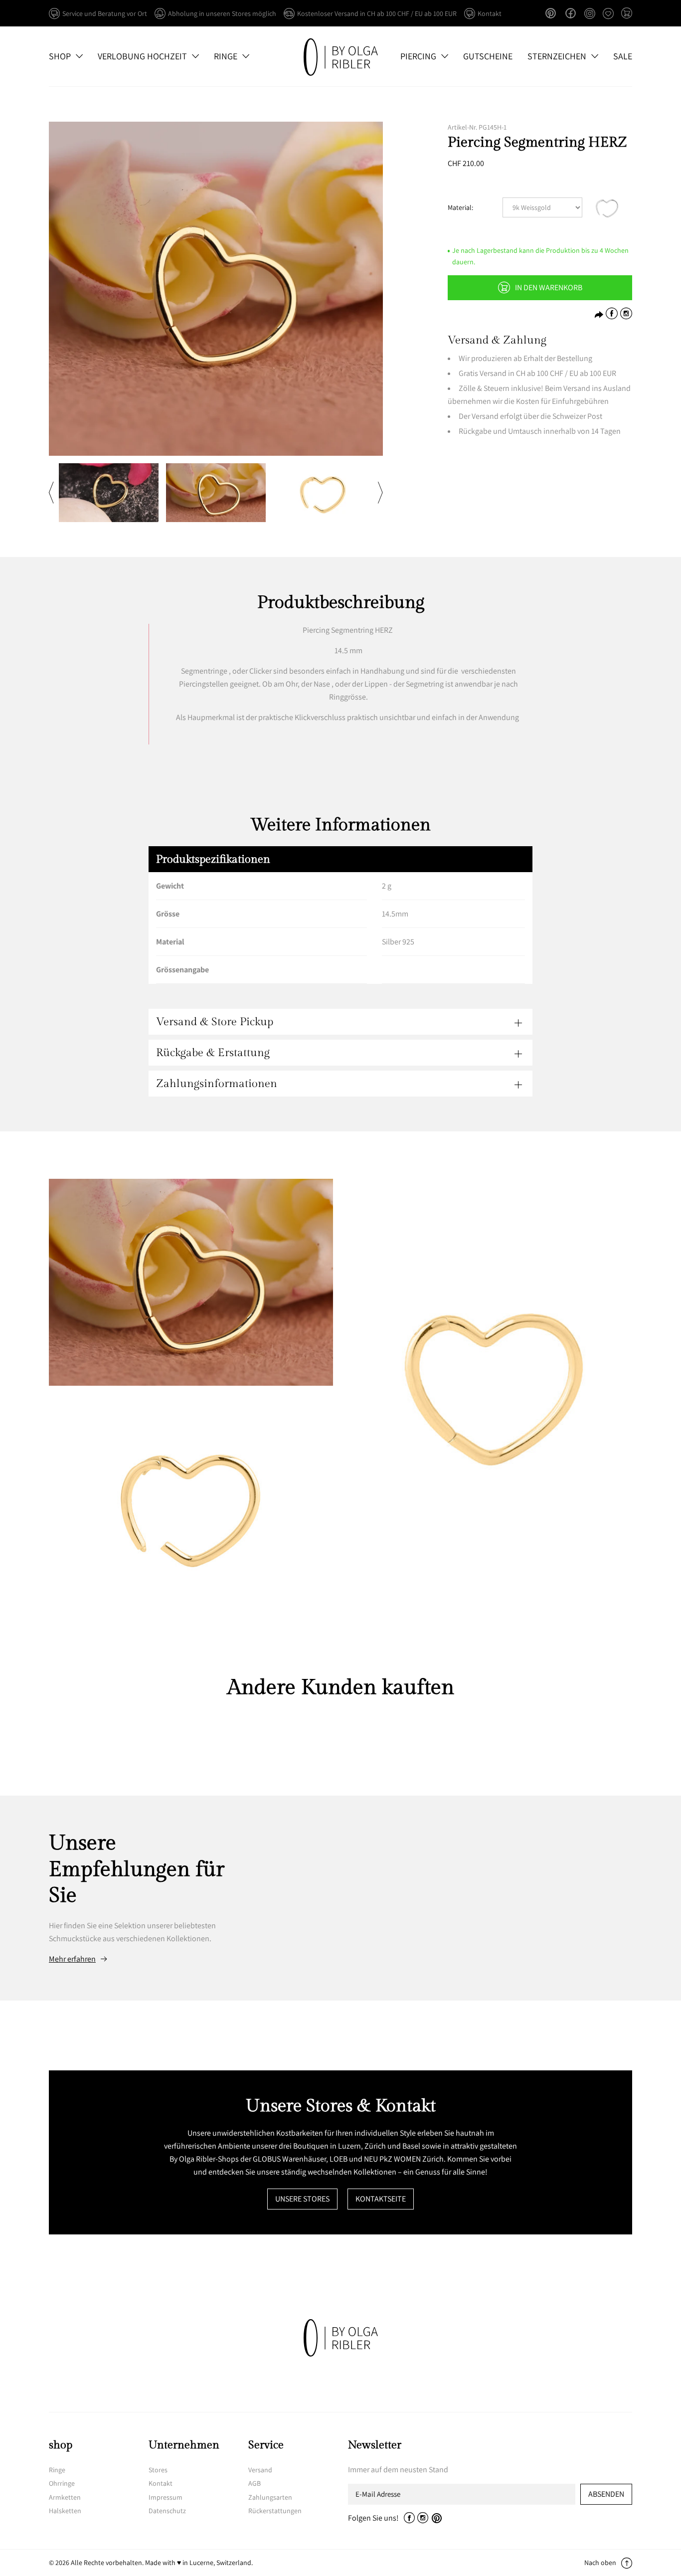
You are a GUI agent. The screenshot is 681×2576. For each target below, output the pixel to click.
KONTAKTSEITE (381, 2199)
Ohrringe (62, 2483)
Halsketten (65, 2511)
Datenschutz (167, 2511)
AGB (255, 2483)
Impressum (166, 2497)
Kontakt (161, 2483)
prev (51, 493)
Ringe (57, 2470)
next (380, 493)
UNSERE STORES (302, 2199)
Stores (158, 2470)
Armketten (65, 2497)
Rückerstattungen (275, 2511)
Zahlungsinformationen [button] (217, 1084)
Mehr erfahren (72, 1959)
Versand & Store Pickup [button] (215, 1022)
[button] (627, 14)
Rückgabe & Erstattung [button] (213, 1053)
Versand (260, 2470)
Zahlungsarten (270, 2497)
